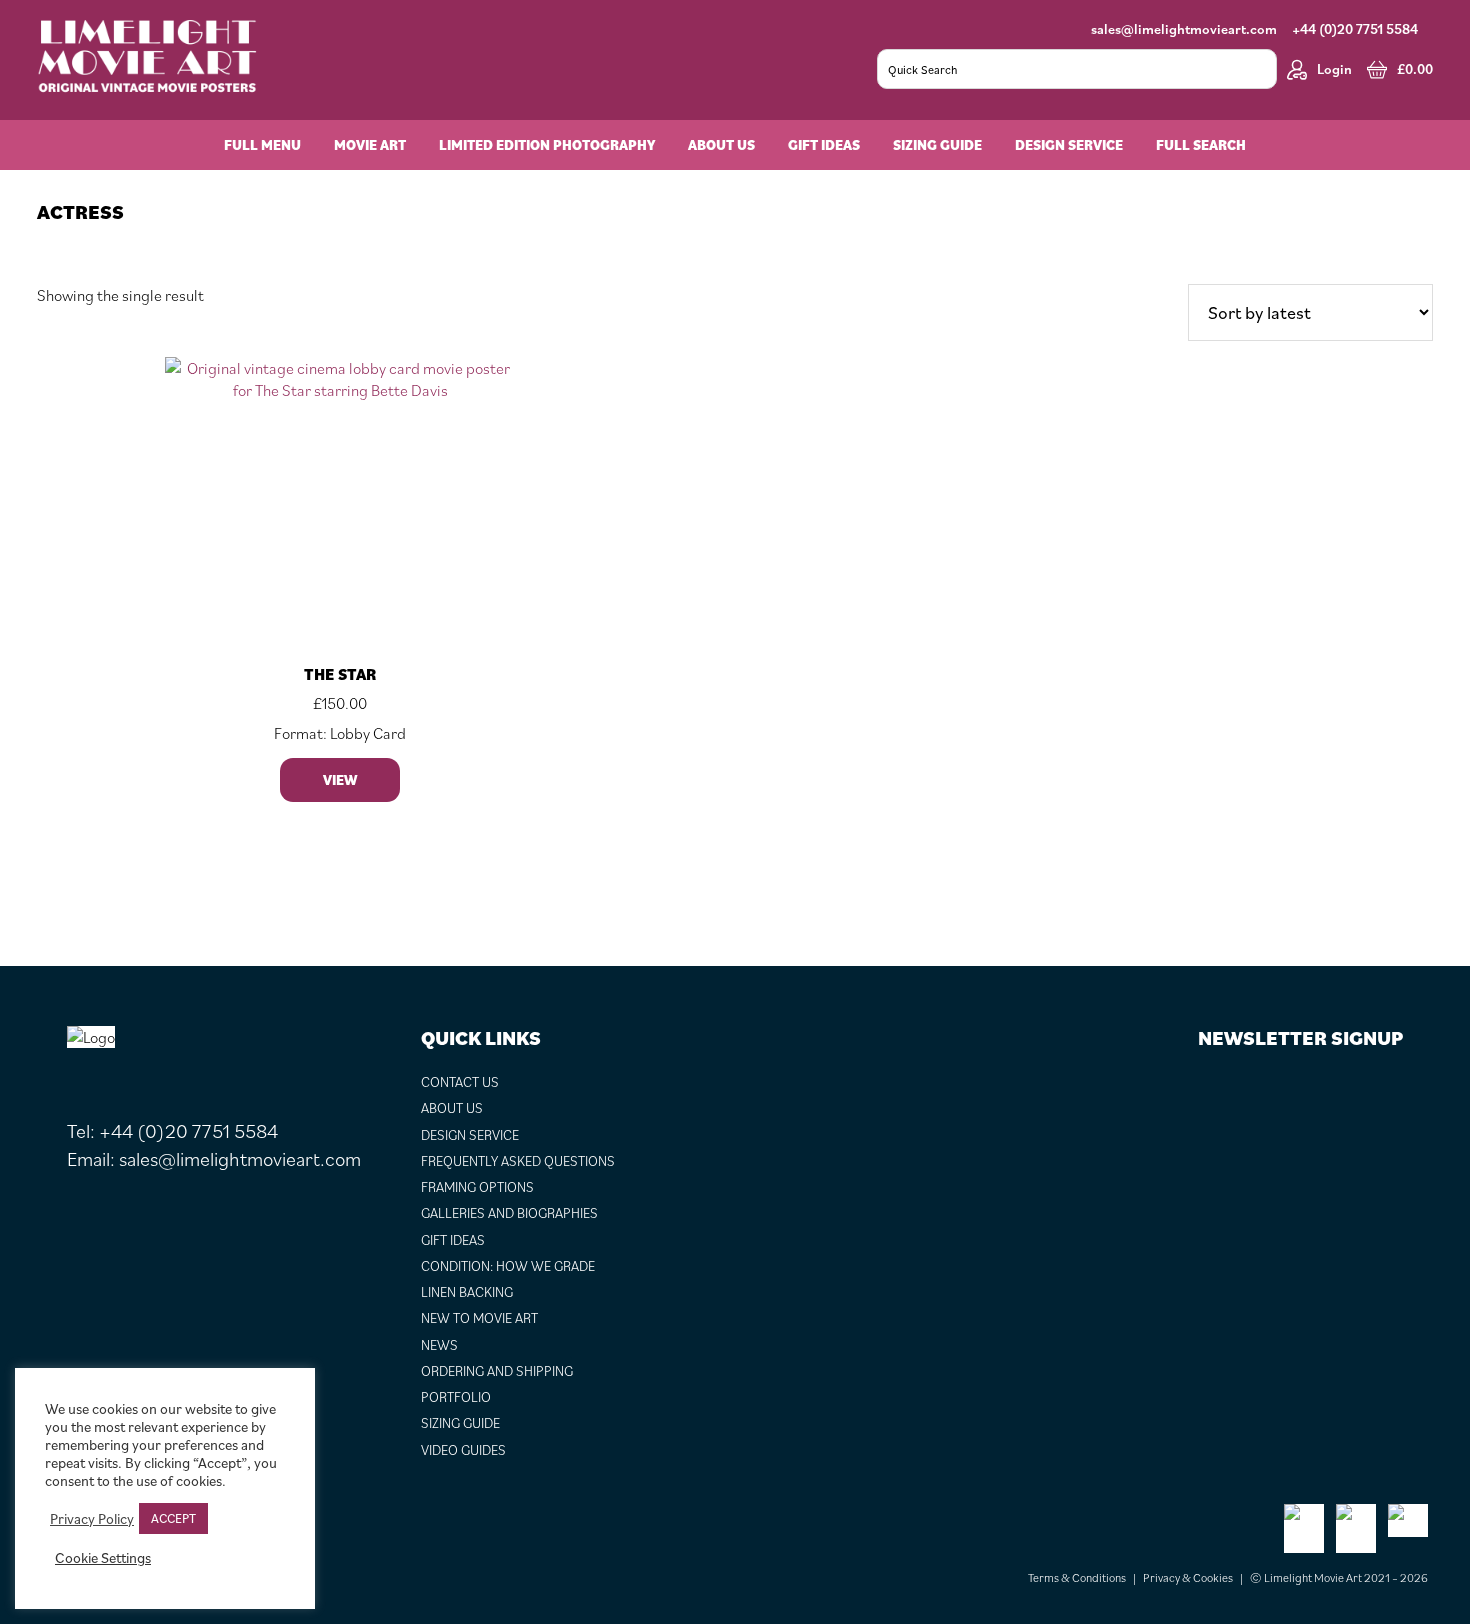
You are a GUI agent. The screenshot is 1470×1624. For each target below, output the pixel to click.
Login (1334, 69)
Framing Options (477, 1187)
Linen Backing (467, 1292)
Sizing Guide (460, 1423)
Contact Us (460, 1082)
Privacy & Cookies (1188, 1577)
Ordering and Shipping (497, 1371)
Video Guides (463, 1450)
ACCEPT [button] (173, 1518)
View (340, 780)
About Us (452, 1108)
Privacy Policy (92, 1519)
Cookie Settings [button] (103, 1558)
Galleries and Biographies (509, 1213)
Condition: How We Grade (508, 1266)
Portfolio (456, 1397)
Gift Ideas (453, 1240)
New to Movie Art (479, 1318)
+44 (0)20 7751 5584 (1355, 29)
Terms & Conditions (1077, 1577)
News (439, 1345)
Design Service (470, 1135)
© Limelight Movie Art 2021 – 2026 (1339, 1577)
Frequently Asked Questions (518, 1161)
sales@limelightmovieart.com (1184, 29)
